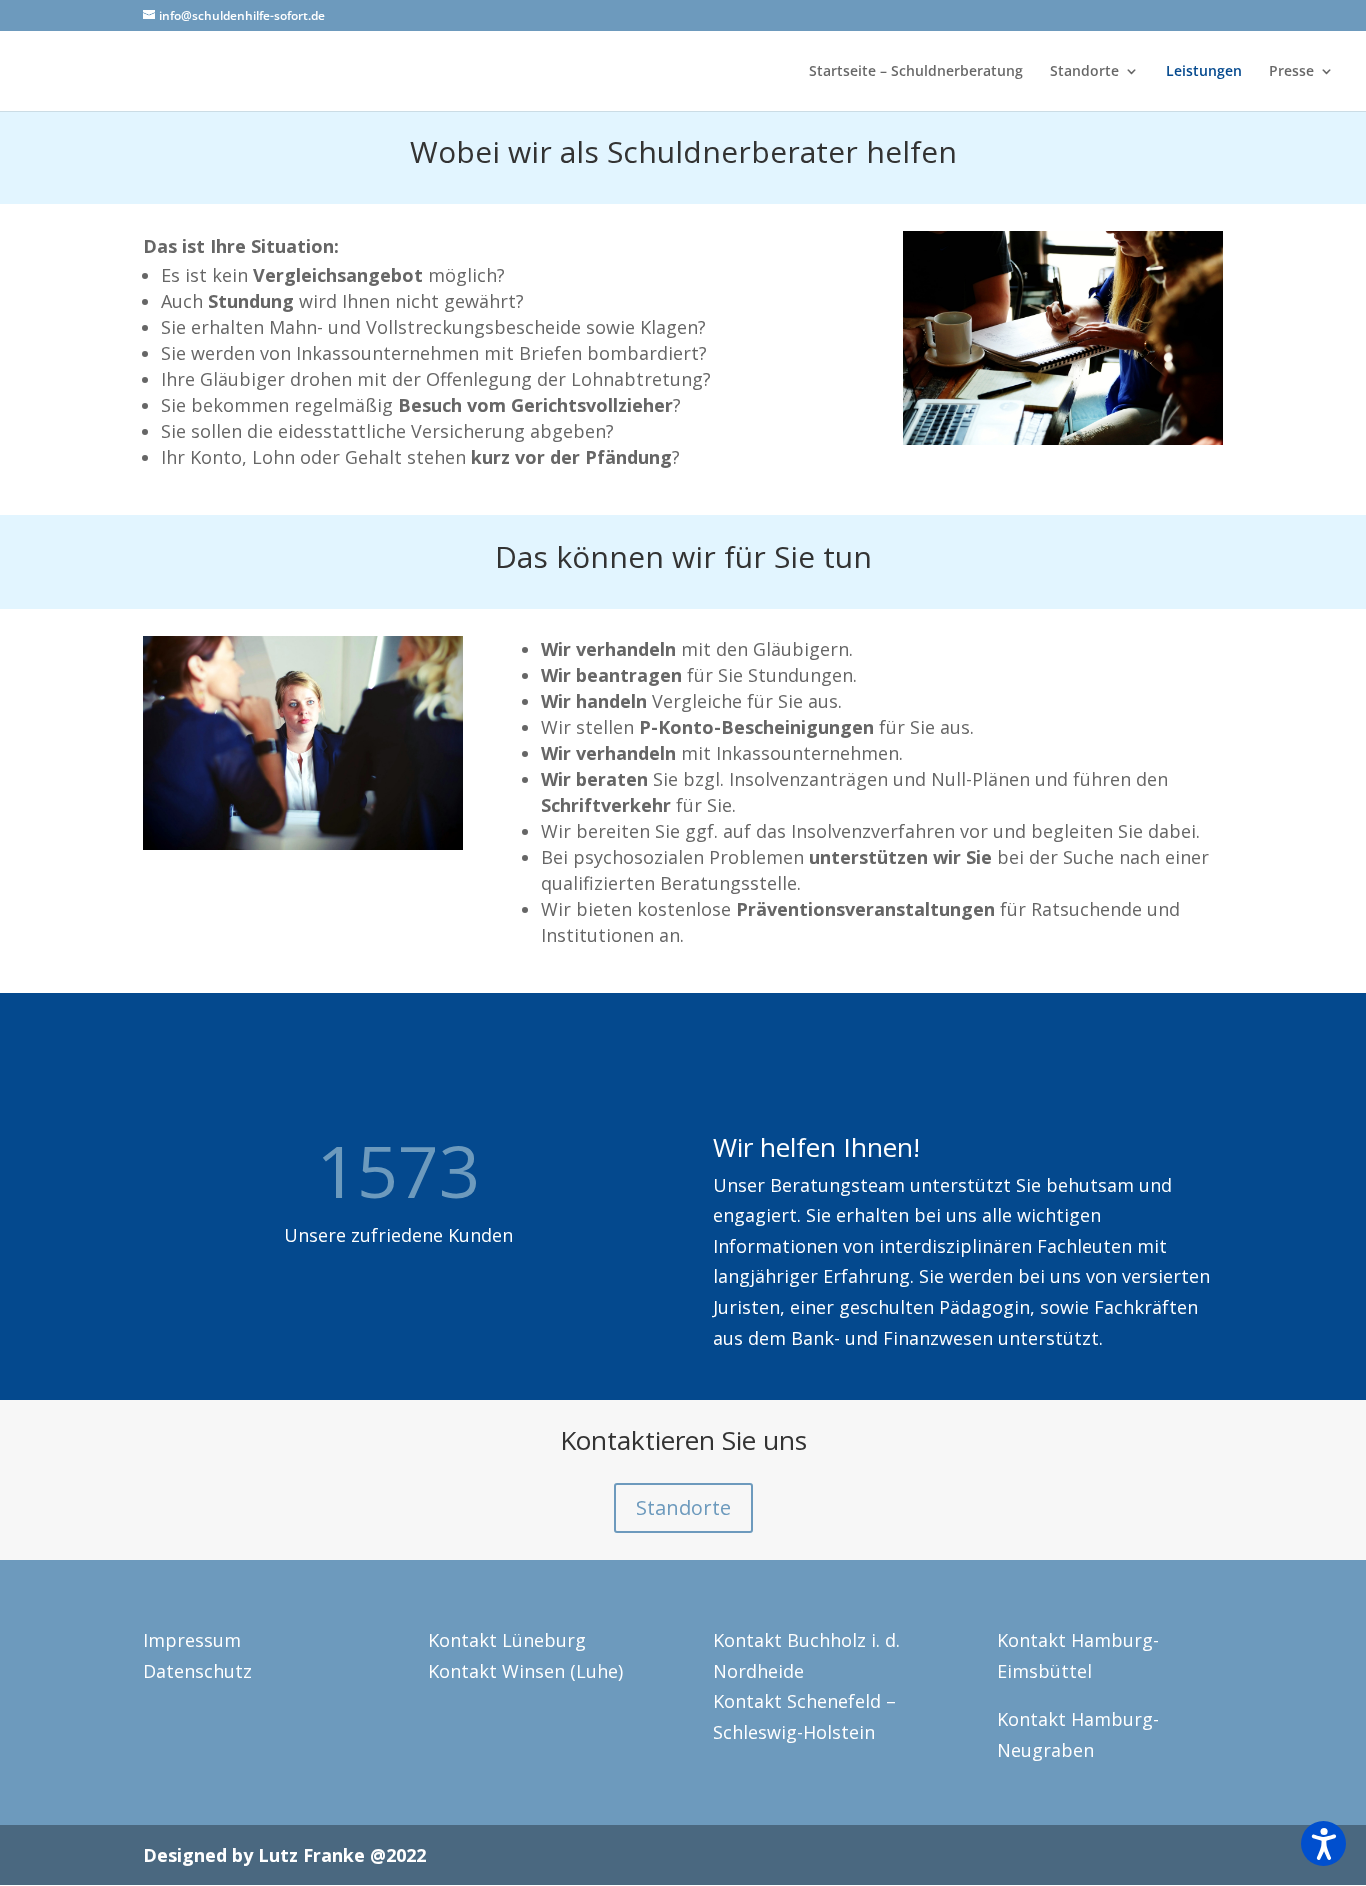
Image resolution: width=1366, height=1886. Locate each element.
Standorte (1084, 72)
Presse (1291, 72)
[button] (1323, 1843)
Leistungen (1204, 72)
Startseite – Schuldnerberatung (916, 72)
